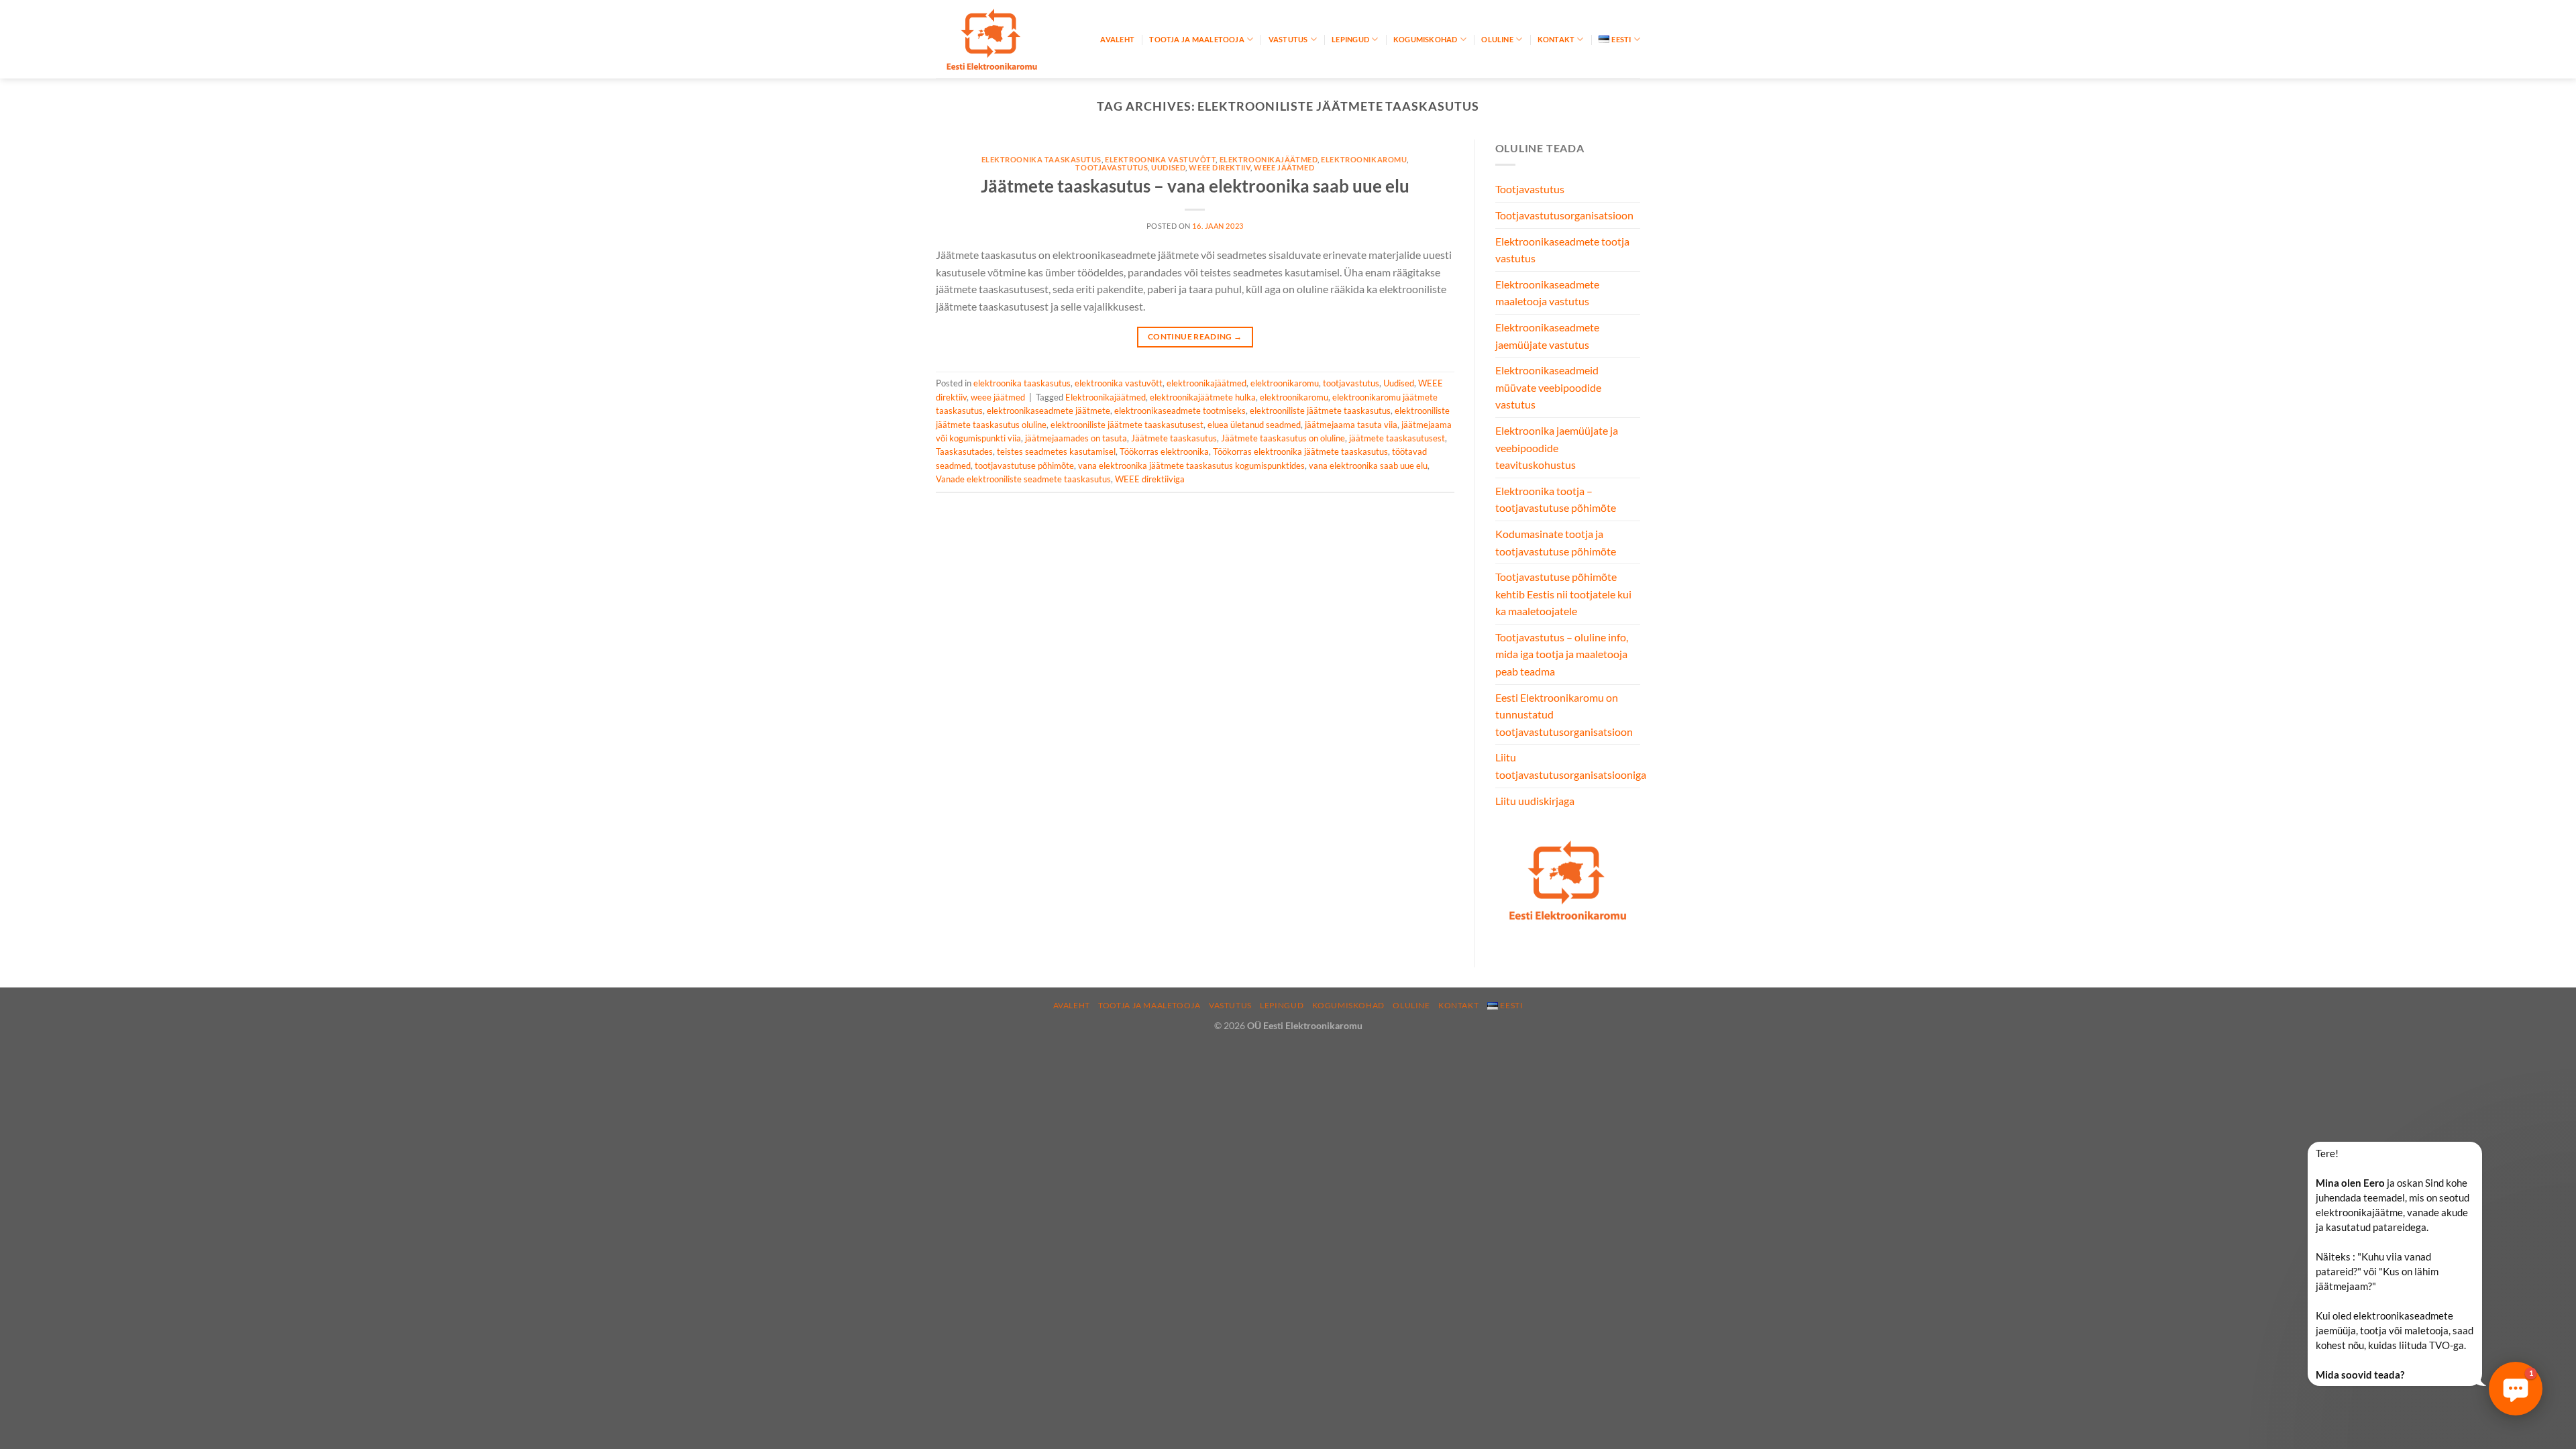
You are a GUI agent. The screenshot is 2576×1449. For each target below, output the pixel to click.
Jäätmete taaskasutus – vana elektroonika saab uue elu (1195, 186)
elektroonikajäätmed (1269, 159)
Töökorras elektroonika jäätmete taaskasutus (1300, 451)
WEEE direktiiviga (1150, 479)
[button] (2516, 1389)
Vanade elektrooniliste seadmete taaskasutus (1023, 479)
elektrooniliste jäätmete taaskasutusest (1127, 425)
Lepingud (1350, 39)
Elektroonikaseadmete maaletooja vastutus (1547, 293)
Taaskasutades (964, 451)
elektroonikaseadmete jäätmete (1049, 411)
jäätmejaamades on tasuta (1076, 438)
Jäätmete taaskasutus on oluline (1283, 438)
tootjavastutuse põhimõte (1024, 466)
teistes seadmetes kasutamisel (1056, 451)
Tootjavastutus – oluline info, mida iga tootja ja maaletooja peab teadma (1562, 654)
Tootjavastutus (1530, 189)
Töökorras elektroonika (1164, 451)
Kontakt (1556, 39)
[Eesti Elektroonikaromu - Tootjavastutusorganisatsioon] (1003, 39)
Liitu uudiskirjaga (1535, 801)
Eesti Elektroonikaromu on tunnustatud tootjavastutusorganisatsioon (1564, 714)
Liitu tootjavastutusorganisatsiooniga (1571, 766)
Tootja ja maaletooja (1196, 39)
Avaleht (1117, 39)
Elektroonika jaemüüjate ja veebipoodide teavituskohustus (1557, 447)
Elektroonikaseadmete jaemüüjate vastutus (1547, 336)
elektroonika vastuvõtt (1160, 159)
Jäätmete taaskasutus (1174, 438)
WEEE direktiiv (1220, 167)
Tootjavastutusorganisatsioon (1564, 215)
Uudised (1168, 167)
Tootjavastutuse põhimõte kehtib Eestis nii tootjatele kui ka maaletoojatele (1563, 594)
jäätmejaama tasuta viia (1351, 425)
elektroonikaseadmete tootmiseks (1180, 411)
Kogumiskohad (1426, 39)
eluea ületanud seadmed (1254, 425)
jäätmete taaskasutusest (1397, 438)
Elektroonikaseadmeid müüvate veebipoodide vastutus (1548, 387)
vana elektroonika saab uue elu (1368, 466)
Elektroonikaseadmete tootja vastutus (1562, 250)
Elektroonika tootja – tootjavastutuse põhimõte (1556, 499)
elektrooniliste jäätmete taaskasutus (1320, 411)
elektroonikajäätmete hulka (1203, 397)
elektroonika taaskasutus (1041, 159)
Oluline (1497, 39)
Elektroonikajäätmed (1106, 397)
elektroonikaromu (1364, 159)
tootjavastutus (1112, 167)
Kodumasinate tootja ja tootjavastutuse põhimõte (1556, 542)
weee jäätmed (1284, 167)
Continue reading (1195, 336)
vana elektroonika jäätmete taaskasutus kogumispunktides (1191, 466)
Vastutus (1288, 39)
